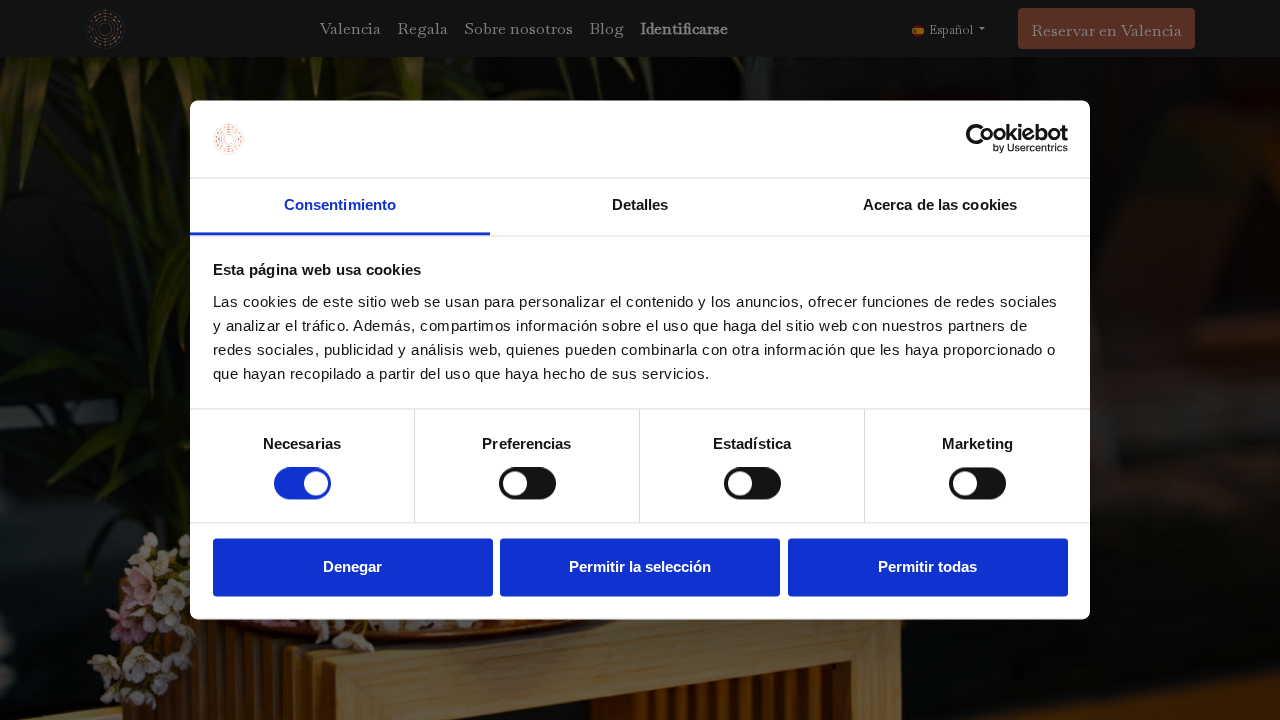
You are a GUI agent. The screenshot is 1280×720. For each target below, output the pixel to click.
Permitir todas (927, 566)
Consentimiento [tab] (340, 204)
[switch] (527, 484)
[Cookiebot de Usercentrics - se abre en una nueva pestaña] (980, 139)
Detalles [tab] (640, 204)
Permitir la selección (640, 566)
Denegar (352, 566)
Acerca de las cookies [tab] (940, 204)
